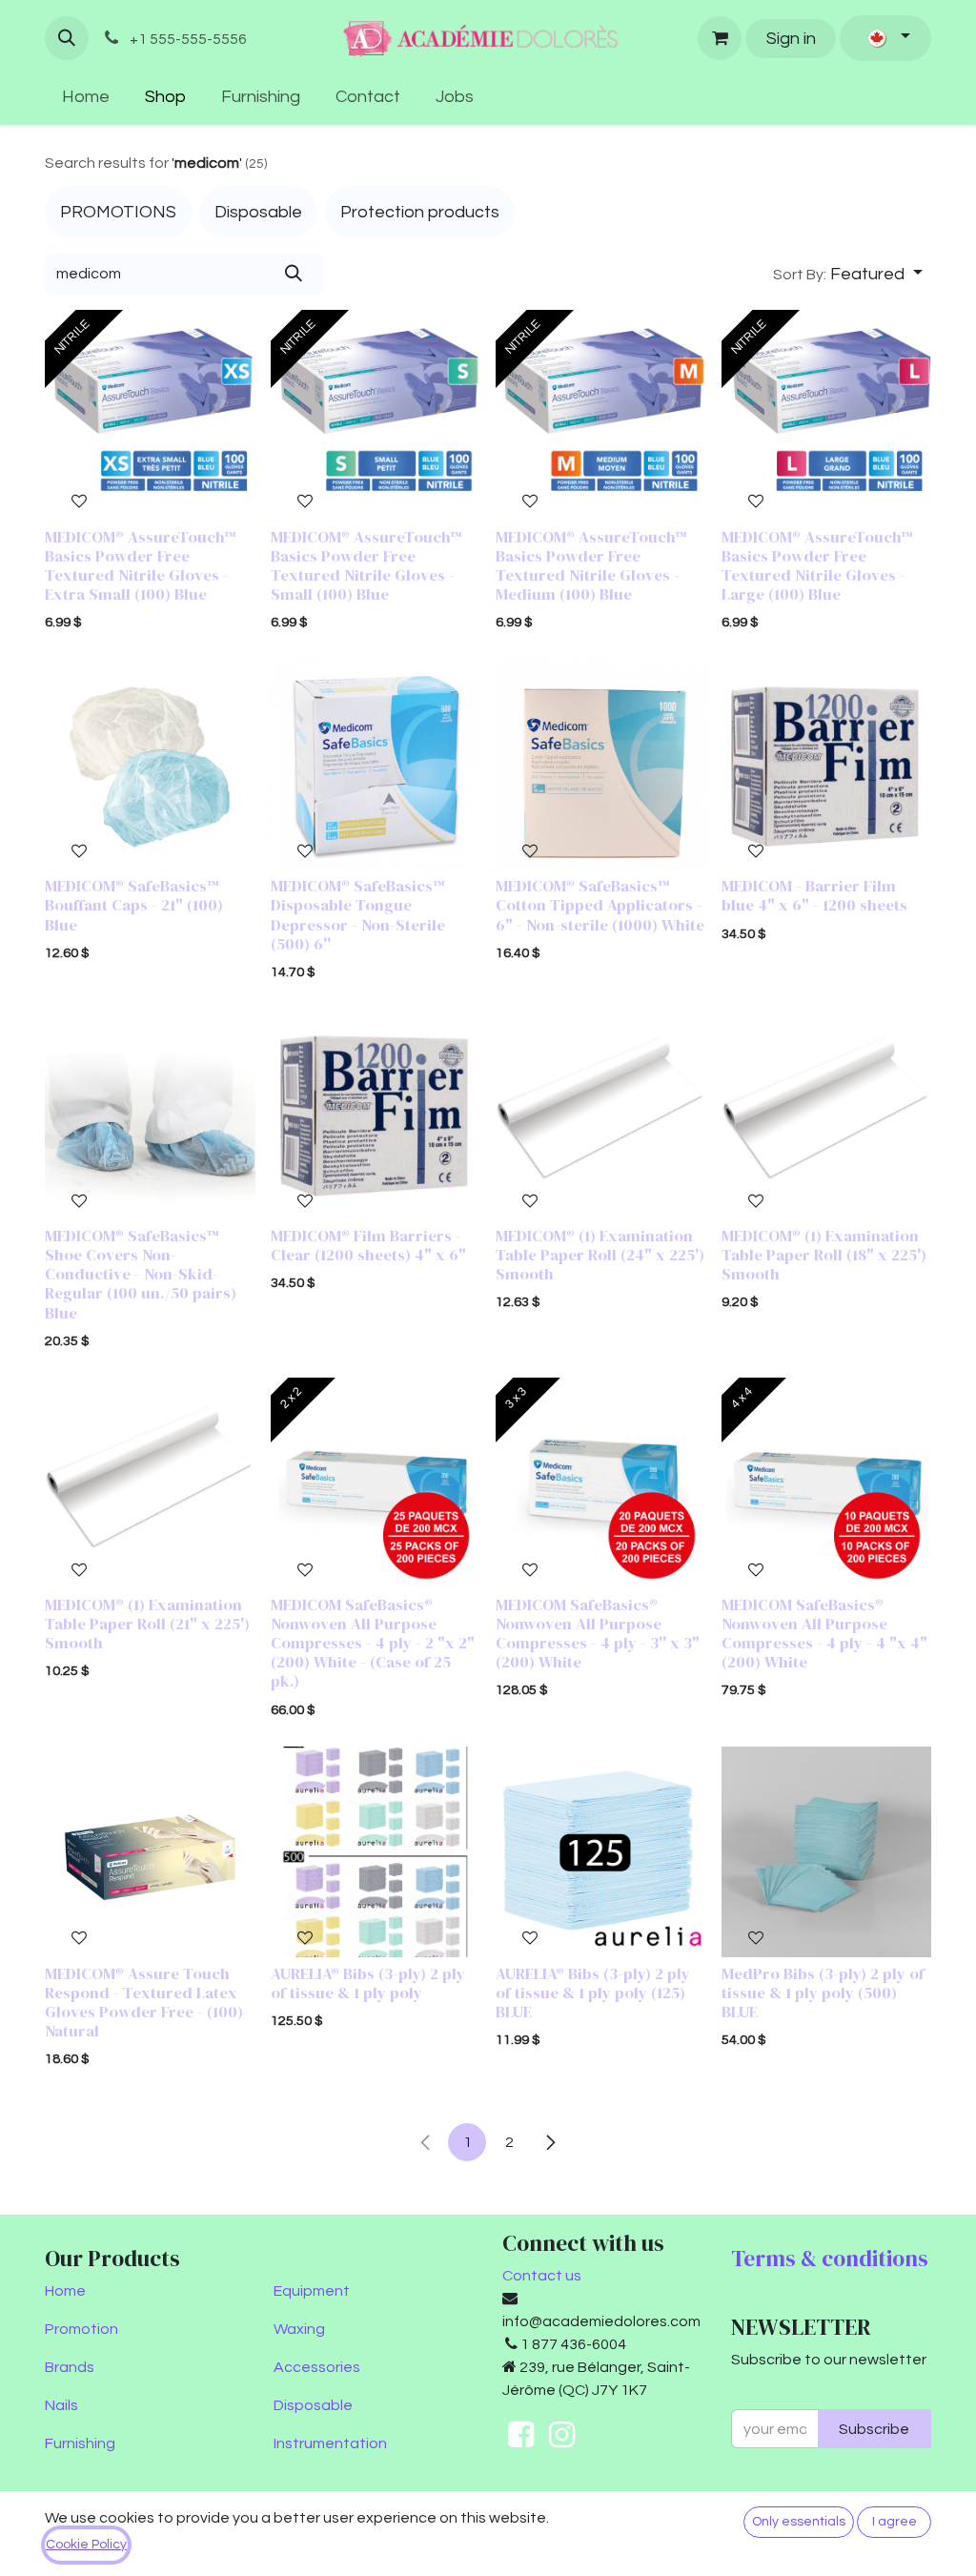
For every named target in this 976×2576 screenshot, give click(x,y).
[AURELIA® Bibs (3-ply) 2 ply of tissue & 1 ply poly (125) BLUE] (601, 1852)
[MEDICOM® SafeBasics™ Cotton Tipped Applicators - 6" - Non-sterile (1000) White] (601, 765)
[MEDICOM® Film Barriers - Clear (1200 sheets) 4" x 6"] (376, 1114)
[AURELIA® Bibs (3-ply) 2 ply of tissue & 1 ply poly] (376, 1852)
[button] (67, 38)
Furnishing (80, 2443)
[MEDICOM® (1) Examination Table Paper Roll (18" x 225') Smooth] (827, 1114)
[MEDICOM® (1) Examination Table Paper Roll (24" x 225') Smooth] (601, 1114)
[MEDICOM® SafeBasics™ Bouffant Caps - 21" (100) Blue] (150, 765)
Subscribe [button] (874, 2429)
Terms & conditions (830, 2259)
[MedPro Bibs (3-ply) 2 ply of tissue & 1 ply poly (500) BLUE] (827, 1852)
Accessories (317, 2367)
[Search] (293, 274)
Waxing (299, 2329)
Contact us (542, 2276)
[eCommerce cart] (720, 38)
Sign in (791, 39)
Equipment (312, 2291)
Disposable (313, 2405)
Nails (61, 2405)
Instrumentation (330, 2443)
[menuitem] (86, 97)
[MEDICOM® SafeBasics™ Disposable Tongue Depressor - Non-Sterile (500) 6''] (376, 765)
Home (65, 2291)
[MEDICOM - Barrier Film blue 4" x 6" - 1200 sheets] (827, 765)
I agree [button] (895, 2522)
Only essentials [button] (799, 2522)
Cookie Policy (86, 2545)
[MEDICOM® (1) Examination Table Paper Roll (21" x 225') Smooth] (150, 1483)
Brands (70, 2367)
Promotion (81, 2329)
